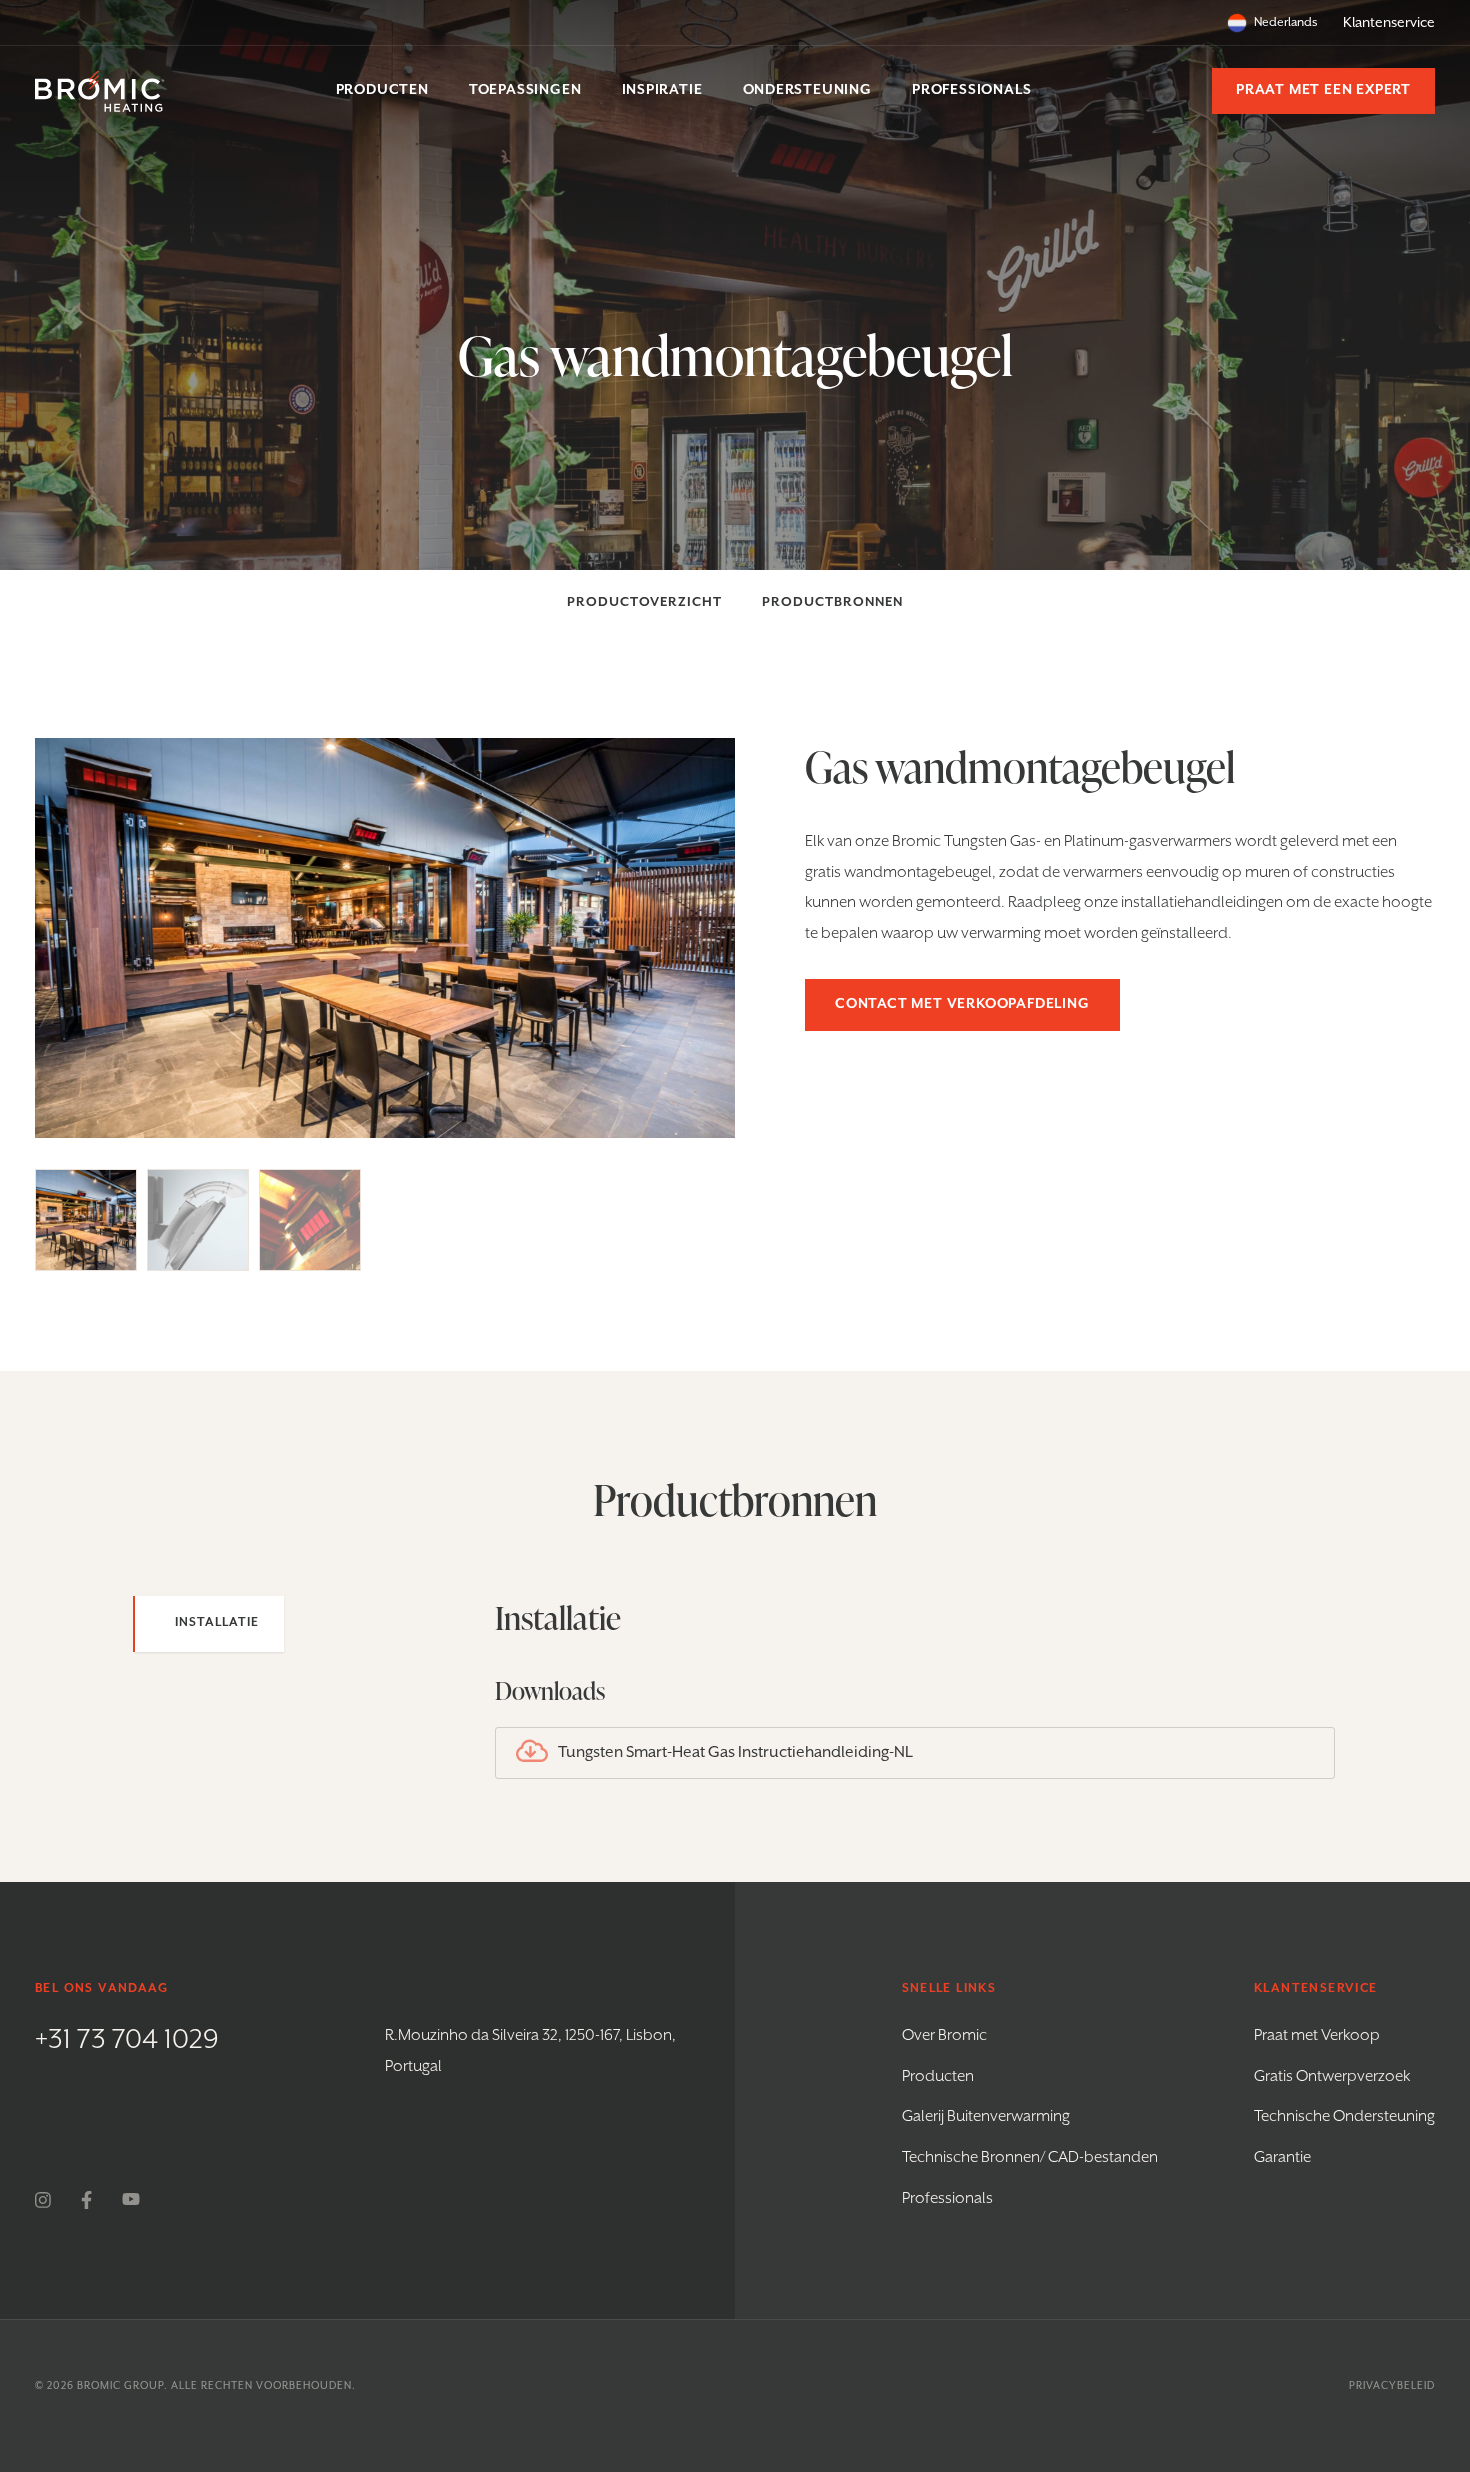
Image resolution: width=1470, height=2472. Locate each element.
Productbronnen (832, 602)
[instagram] (43, 2200)
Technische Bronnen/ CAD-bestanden (1030, 2158)
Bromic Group (120, 2386)
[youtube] (131, 2200)
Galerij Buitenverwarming (986, 2117)
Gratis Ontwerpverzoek (1332, 2077)
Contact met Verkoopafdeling (962, 1004)
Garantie (1282, 2158)
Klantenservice (1389, 23)
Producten (938, 2077)
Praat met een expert (1323, 90)
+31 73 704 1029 (127, 2040)
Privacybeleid (1392, 2386)
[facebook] (86, 2200)
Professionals (947, 2199)
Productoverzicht (644, 602)
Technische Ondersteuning (1344, 2117)
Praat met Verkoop (1317, 2036)
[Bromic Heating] (100, 91)
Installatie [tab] (217, 1622)
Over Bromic (944, 2036)
